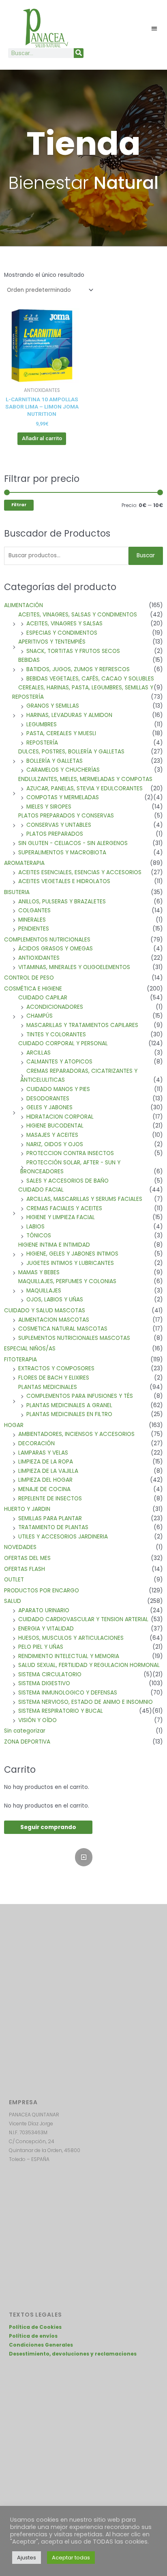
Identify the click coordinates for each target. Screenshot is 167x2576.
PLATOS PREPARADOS (55, 834)
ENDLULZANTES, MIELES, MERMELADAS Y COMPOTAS (85, 779)
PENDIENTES (34, 929)
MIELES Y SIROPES (49, 807)
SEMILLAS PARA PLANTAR (50, 1518)
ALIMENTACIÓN (24, 605)
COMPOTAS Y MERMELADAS (63, 797)
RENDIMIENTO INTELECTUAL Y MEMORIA (69, 1656)
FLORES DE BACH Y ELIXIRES (54, 1378)
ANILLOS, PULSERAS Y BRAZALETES (62, 902)
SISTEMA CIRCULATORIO (50, 1674)
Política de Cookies (35, 2327)
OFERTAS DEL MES (27, 1558)
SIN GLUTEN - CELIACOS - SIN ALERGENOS (73, 843)
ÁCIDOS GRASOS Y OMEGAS (56, 949)
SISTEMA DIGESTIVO (44, 1683)
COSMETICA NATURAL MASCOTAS (63, 1329)
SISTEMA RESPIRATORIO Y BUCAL (61, 1711)
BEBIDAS (29, 660)
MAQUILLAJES (44, 1291)
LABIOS (35, 1227)
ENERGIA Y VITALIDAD (46, 1629)
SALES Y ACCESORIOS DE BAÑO (67, 1181)
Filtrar (19, 505)
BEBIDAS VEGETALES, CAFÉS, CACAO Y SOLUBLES (90, 679)
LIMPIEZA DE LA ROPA (46, 1462)
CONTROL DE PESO (29, 978)
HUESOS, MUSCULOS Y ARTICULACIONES (71, 1638)
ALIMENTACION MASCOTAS (54, 1320)
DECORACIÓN (36, 1443)
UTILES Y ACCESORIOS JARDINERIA (63, 1537)
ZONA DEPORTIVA (27, 1742)
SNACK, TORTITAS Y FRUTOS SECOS (73, 651)
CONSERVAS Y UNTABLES (59, 825)
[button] (155, 28)
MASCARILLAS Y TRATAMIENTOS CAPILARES (82, 1025)
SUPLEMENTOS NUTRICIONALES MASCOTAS (74, 1338)
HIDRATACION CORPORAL (60, 1117)
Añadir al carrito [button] (42, 438)
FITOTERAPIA (20, 1360)
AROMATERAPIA (24, 863)
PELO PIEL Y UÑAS (41, 1647)
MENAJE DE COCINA (44, 1489)
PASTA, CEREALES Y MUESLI (61, 733)
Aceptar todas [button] (71, 2558)
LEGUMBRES (42, 724)
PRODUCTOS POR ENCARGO (42, 1591)
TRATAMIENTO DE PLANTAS (53, 1527)
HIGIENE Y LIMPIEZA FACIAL (61, 1217)
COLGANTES (34, 910)
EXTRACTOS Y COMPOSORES (56, 1368)
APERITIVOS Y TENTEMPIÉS (52, 642)
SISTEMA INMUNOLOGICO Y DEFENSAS (68, 1693)
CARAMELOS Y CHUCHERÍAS (63, 770)
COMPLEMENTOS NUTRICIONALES (47, 940)
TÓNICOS (39, 1236)
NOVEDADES (20, 1547)
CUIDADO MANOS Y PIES (58, 1089)
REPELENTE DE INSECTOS (50, 1499)
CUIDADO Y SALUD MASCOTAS (45, 1310)
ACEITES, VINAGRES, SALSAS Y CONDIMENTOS (78, 615)
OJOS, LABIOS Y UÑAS (55, 1300)
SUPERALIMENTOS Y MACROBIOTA (62, 853)
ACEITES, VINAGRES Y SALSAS (64, 624)
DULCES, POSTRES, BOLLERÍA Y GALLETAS (71, 752)
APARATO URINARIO (44, 1610)
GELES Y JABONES (49, 1107)
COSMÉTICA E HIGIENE (33, 989)
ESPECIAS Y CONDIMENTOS (62, 633)
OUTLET (14, 1580)
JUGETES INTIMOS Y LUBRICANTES (70, 1263)
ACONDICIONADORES (55, 1007)
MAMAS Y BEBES (39, 1272)
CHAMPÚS (40, 1016)
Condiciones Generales (41, 2345)
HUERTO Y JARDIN (27, 1509)
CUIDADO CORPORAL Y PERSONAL (63, 1043)
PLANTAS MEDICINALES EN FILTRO (69, 1414)
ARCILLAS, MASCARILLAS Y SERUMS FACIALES (84, 1199)
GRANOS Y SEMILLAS (53, 706)
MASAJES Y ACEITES (52, 1135)
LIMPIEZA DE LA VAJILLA (48, 1471)
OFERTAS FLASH (25, 1569)
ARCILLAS (39, 1053)
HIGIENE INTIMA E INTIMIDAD (54, 1245)
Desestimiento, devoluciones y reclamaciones (73, 2354)
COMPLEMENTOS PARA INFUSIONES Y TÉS (80, 1396)
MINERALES (32, 920)
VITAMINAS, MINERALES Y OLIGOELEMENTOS (74, 967)
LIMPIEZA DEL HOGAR (45, 1480)
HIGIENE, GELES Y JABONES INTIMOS (72, 1254)
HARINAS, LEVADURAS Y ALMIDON (69, 715)
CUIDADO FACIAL (41, 1190)
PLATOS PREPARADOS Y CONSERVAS (66, 816)
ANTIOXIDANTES (39, 958)
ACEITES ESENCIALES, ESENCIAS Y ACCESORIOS (80, 872)
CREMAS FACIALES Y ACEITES (64, 1208)
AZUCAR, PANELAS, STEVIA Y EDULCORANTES (85, 788)
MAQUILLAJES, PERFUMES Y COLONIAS (67, 1281)
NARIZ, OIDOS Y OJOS (55, 1144)
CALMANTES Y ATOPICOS (59, 1062)
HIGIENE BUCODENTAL (55, 1126)
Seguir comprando (48, 1827)
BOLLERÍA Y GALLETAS (55, 761)
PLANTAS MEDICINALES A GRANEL (69, 1405)
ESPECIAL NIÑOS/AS (30, 1349)
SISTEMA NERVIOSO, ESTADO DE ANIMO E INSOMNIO (86, 1702)
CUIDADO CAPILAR (43, 998)
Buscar (146, 555)
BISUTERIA (17, 892)
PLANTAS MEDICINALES (48, 1387)
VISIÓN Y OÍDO (37, 1720)
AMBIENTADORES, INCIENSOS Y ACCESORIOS (76, 1434)
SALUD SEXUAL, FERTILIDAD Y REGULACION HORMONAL (89, 1665)
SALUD (13, 1601)
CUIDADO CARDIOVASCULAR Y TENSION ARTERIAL (83, 1619)
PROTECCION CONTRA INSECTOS (70, 1153)
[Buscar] (79, 53)
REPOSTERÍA (42, 743)
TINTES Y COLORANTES (56, 1034)
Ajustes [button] (27, 2558)
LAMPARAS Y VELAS (43, 1453)
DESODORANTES (48, 1099)
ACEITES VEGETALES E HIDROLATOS (64, 881)
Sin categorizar (25, 1731)
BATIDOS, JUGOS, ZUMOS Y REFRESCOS (78, 669)
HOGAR (14, 1425)
